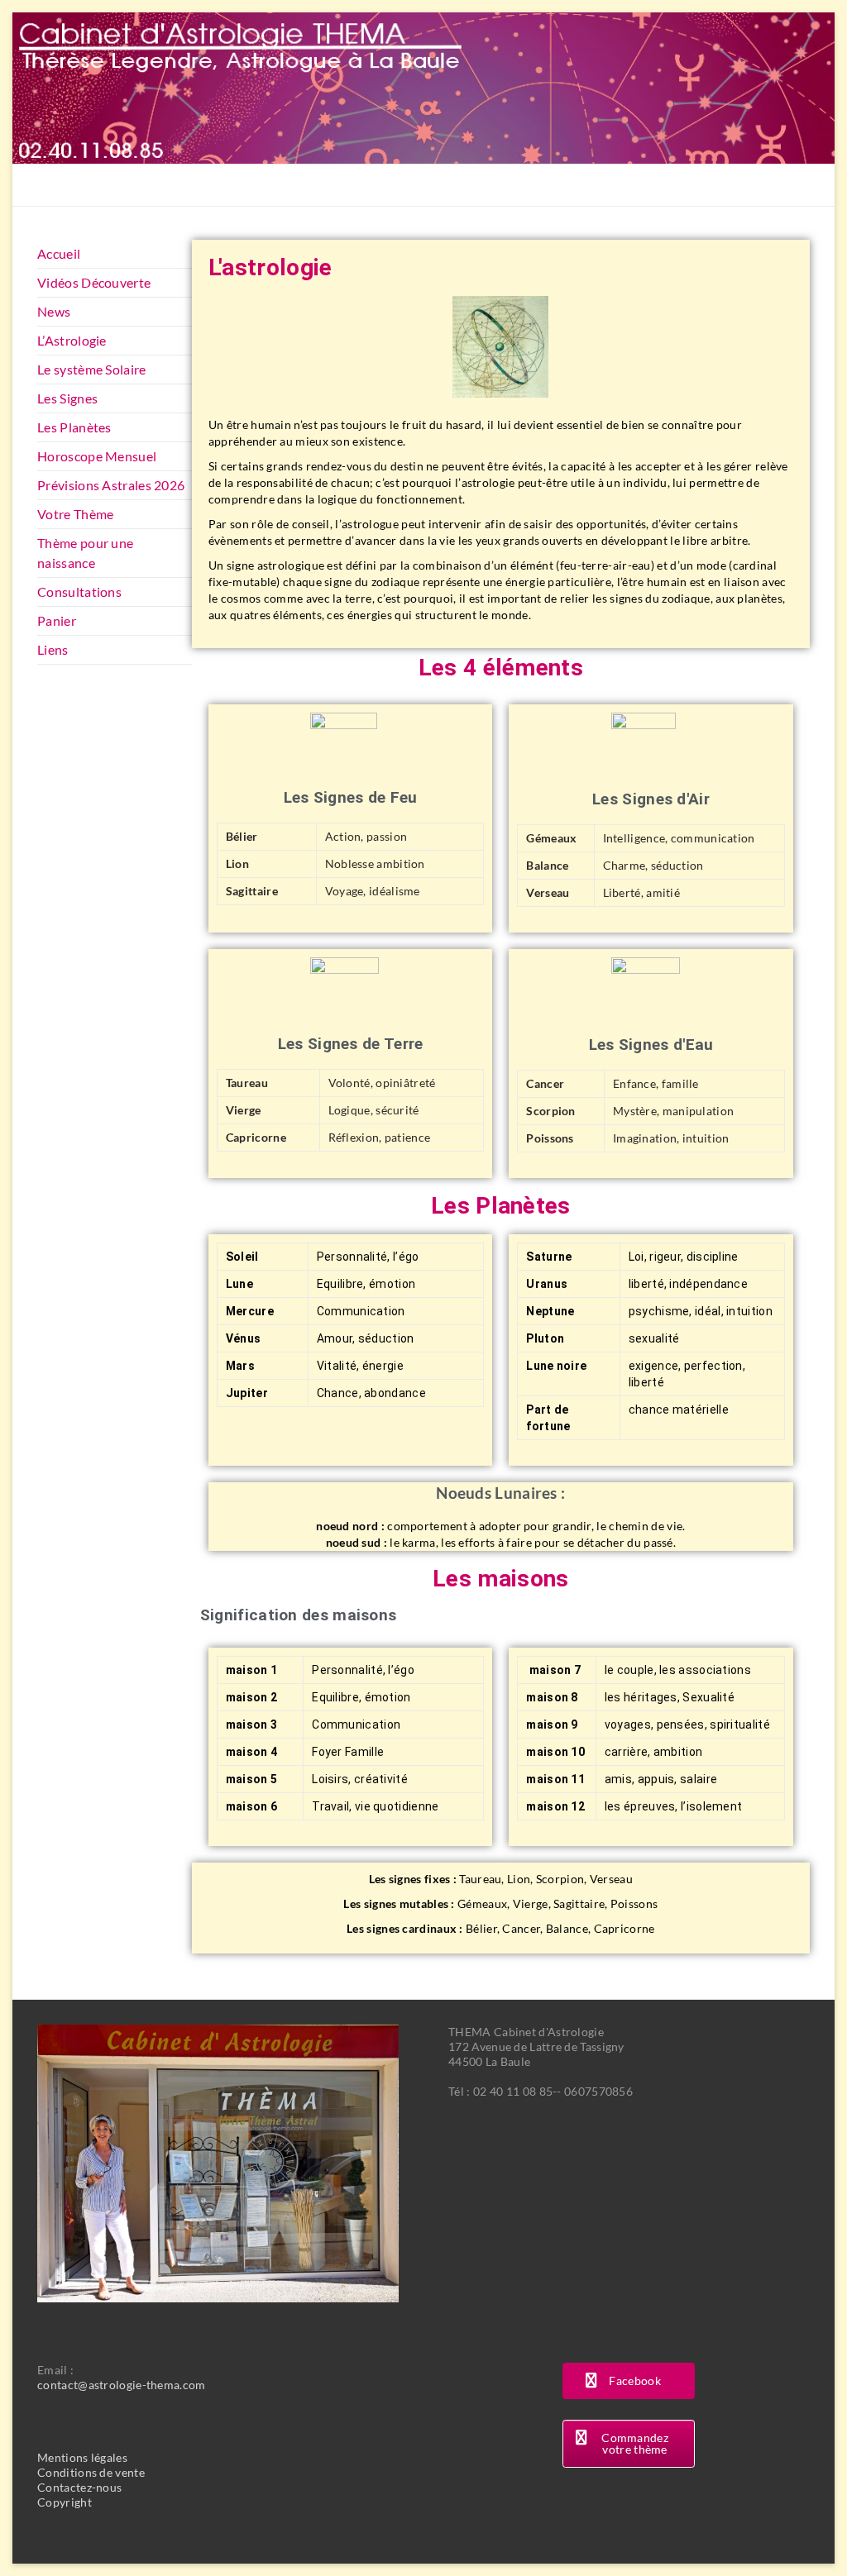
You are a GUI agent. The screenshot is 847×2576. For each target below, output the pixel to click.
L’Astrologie (72, 340)
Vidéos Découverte (94, 282)
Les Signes (67, 398)
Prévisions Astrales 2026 (111, 485)
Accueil (59, 253)
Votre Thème (75, 514)
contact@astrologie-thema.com (121, 2385)
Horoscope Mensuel (97, 456)
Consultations (79, 592)
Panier (57, 620)
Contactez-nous (79, 2487)
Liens (53, 649)
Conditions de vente (91, 2472)
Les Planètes (74, 427)
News (54, 311)
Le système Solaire (91, 369)
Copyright (65, 2502)
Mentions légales (82, 2457)
